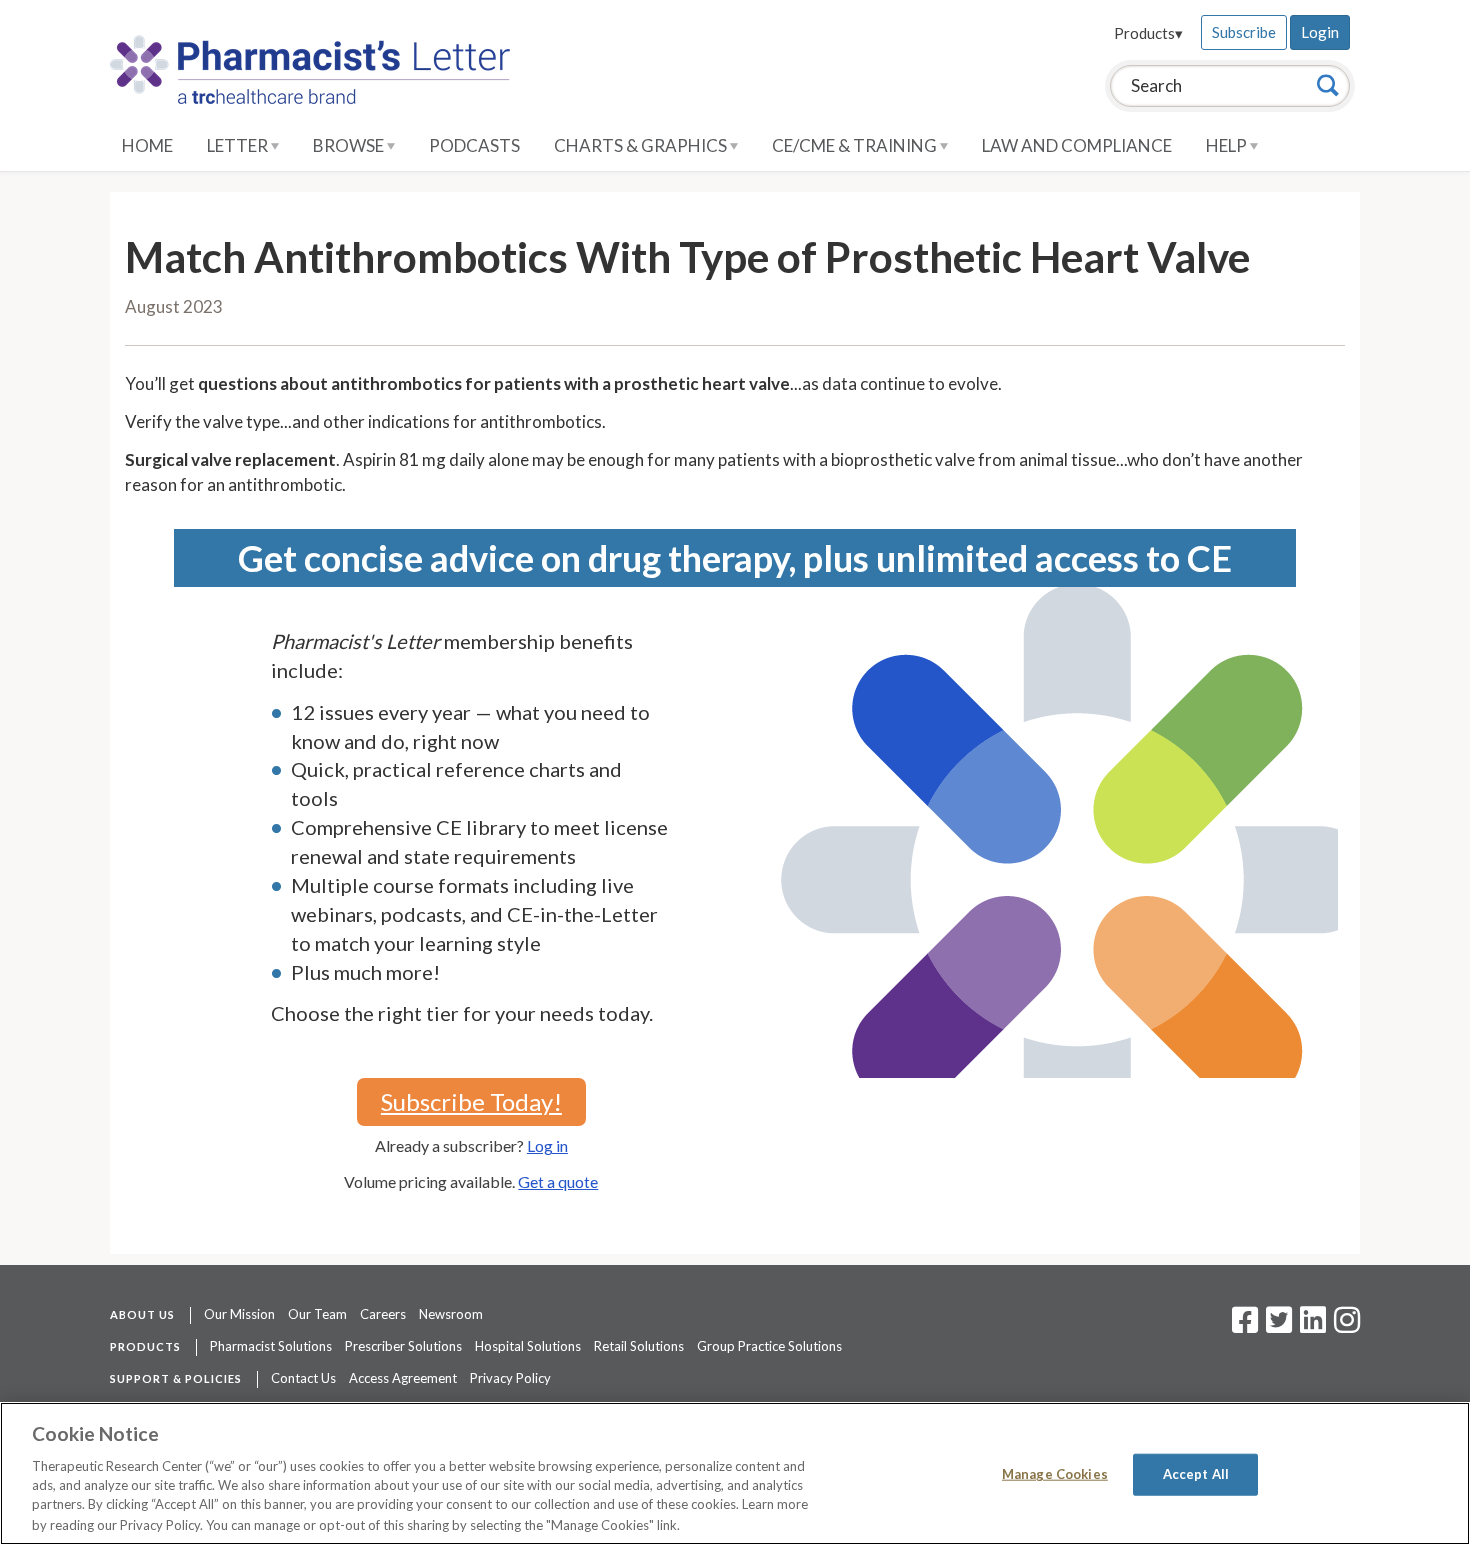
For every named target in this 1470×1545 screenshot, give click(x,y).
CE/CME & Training (856, 145)
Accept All (1196, 1474)
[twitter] (1276, 1326)
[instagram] (1347, 1326)
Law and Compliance (1077, 145)
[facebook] (1245, 1326)
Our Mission (239, 1314)
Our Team (317, 1314)
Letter (239, 145)
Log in (547, 1145)
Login (1320, 32)
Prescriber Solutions (403, 1346)
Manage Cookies (1055, 1474)
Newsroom (451, 1314)
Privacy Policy (510, 1378)
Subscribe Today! (471, 1101)
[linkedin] (1313, 1326)
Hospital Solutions (528, 1346)
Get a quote (558, 1181)
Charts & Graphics (642, 145)
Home (147, 145)
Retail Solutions (639, 1346)
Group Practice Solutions (769, 1346)
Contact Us (303, 1378)
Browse (350, 145)
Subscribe (1244, 32)
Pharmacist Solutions (271, 1346)
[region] (735, 1473)
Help (1228, 145)
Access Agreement (403, 1378)
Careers (383, 1314)
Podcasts (474, 145)
